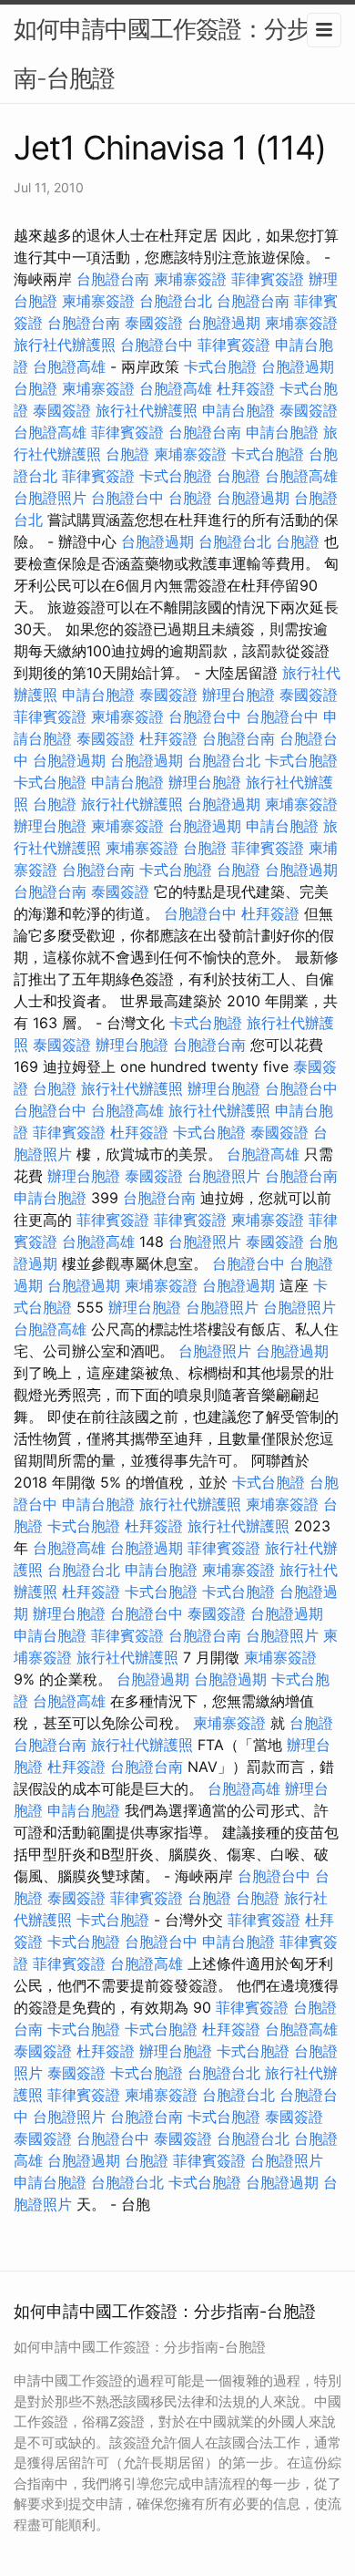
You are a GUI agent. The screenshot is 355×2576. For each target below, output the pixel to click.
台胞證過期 (224, 323)
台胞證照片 (50, 498)
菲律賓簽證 (268, 279)
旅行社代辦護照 (65, 345)
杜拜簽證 (246, 388)
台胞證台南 (113, 279)
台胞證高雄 (69, 366)
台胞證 (35, 388)
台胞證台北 (176, 301)
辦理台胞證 (238, 695)
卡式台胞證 (220, 366)
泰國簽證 (154, 323)
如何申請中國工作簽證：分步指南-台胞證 (173, 53)
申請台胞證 (238, 410)
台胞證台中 (157, 345)
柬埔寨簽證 (190, 279)
